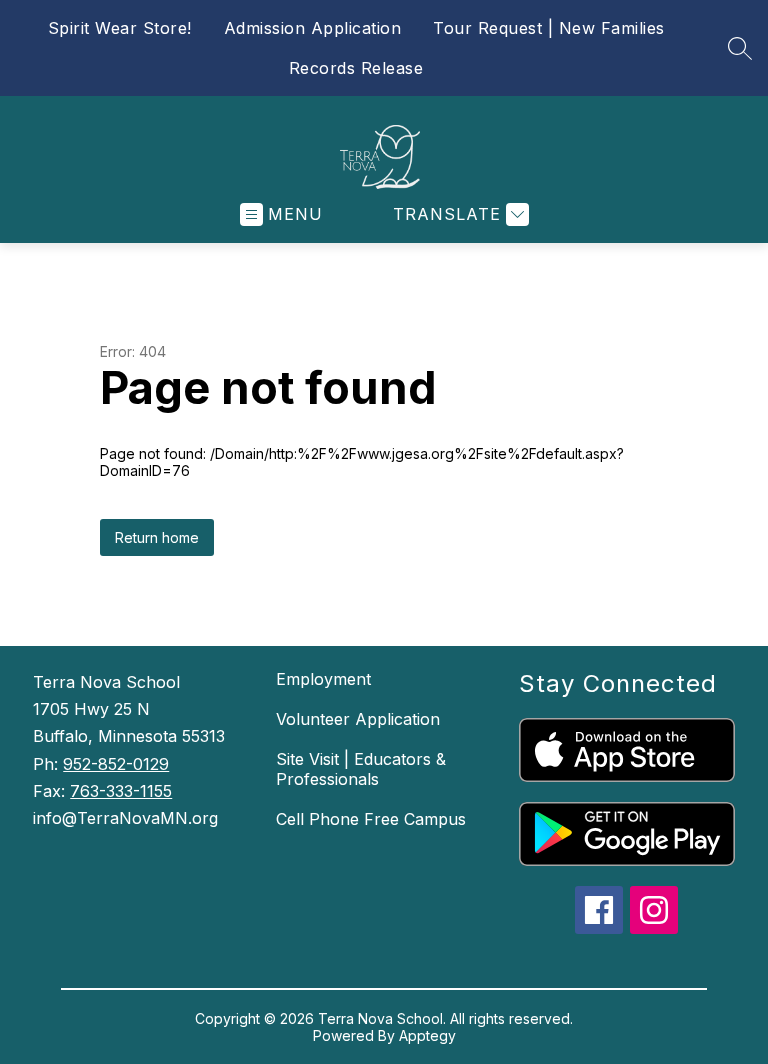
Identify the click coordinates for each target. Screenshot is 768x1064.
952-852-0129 (116, 764)
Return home (157, 537)
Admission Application (313, 28)
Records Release (356, 68)
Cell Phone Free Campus (371, 819)
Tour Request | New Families (549, 28)
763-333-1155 (121, 791)
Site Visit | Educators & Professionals (361, 769)
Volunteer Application (358, 719)
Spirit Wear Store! (120, 28)
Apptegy (427, 1035)
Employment (323, 679)
